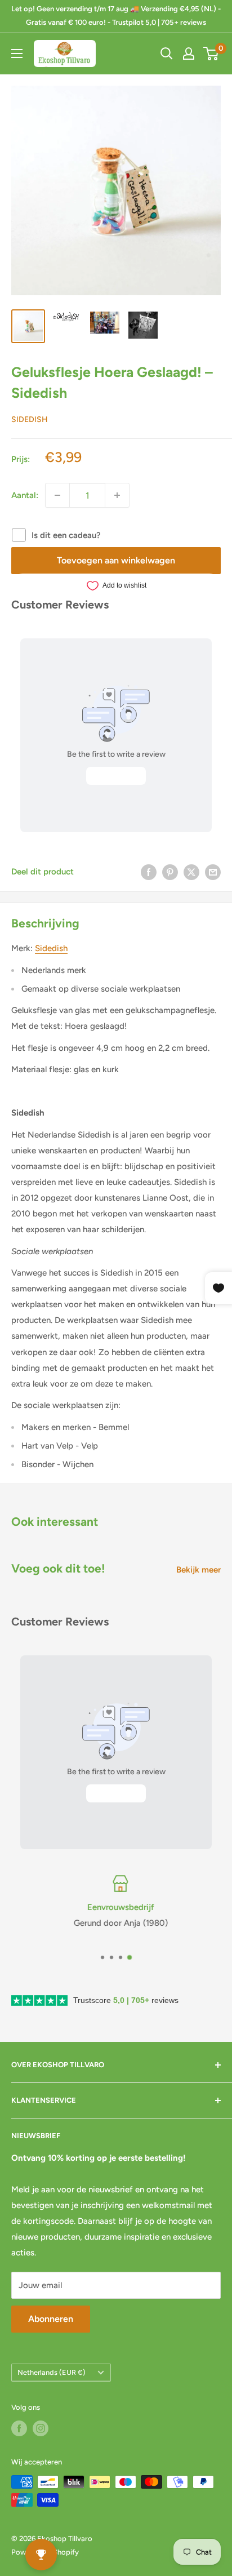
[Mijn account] (189, 54)
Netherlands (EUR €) (52, 2372)
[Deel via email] (213, 872)
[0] (211, 54)
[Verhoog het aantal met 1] (117, 495)
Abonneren (51, 2319)
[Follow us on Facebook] (19, 2428)
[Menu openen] (17, 54)
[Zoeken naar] (167, 54)
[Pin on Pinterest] (170, 872)
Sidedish (30, 419)
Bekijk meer (198, 1570)
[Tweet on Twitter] (191, 872)
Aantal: (25, 495)
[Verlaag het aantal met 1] (57, 495)
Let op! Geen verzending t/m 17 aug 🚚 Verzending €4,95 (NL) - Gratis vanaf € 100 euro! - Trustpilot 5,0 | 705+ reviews (116, 15)
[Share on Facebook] (149, 872)
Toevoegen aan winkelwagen (116, 560)
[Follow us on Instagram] (41, 2428)
